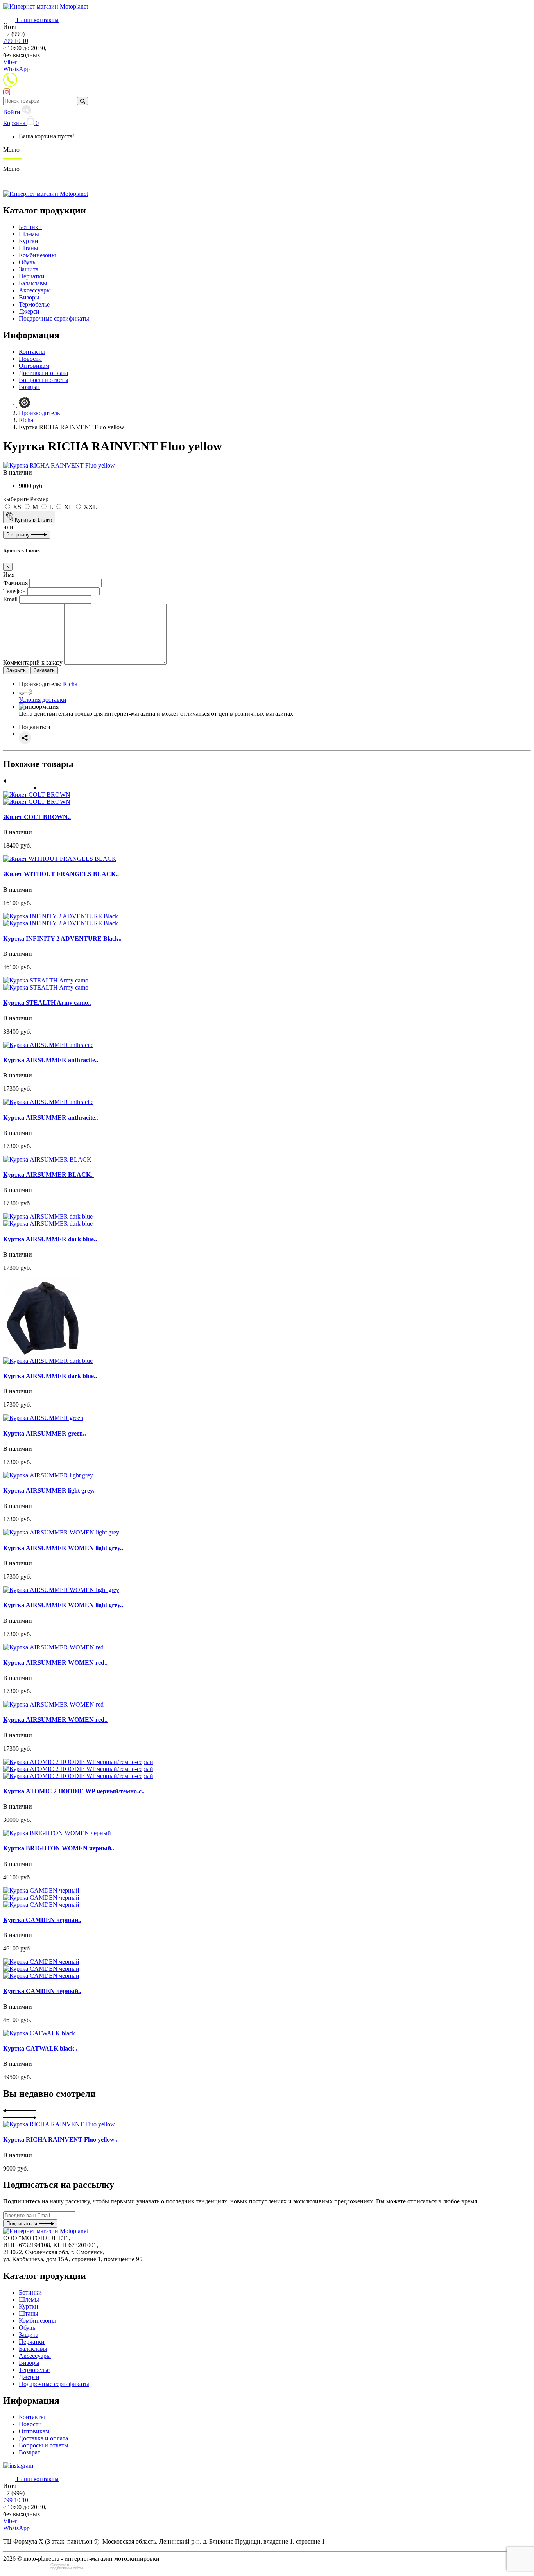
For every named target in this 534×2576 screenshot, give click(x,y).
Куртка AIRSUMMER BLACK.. (48, 1175)
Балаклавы (33, 283)
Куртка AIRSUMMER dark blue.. (50, 1239)
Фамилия (15, 583)
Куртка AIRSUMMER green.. (45, 1433)
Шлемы (29, 234)
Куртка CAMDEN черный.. (42, 1920)
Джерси (29, 311)
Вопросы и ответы (44, 380)
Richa (70, 684)
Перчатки (32, 276)
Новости (30, 359)
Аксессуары (35, 290)
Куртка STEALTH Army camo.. (47, 1003)
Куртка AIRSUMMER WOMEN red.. (55, 1663)
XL (68, 507)
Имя (9, 575)
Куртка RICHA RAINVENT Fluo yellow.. (60, 2139)
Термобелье (34, 304)
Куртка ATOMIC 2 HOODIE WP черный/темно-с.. (74, 1791)
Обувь (27, 262)
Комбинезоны (37, 255)
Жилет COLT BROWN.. (37, 817)
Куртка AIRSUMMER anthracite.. (51, 1060)
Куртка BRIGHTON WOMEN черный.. (59, 1848)
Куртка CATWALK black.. (40, 2048)
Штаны (29, 248)
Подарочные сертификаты (54, 318)
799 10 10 (16, 41)
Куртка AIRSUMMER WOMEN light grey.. (63, 1548)
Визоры (29, 297)
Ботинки (30, 227)
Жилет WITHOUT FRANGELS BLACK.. (61, 874)
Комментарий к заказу (33, 662)
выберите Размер (26, 499)
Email (10, 599)
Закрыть (16, 670)
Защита (29, 269)
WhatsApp (16, 69)
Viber (10, 62)
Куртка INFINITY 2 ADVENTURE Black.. (62, 938)
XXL (90, 507)
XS (17, 507)
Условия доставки (43, 700)
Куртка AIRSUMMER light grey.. (49, 1491)
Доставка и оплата (43, 373)
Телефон (14, 591)
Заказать (44, 670)
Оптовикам (34, 366)
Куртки (29, 241)
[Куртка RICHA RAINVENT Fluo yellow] (59, 465)
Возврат (30, 387)
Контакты (32, 352)
